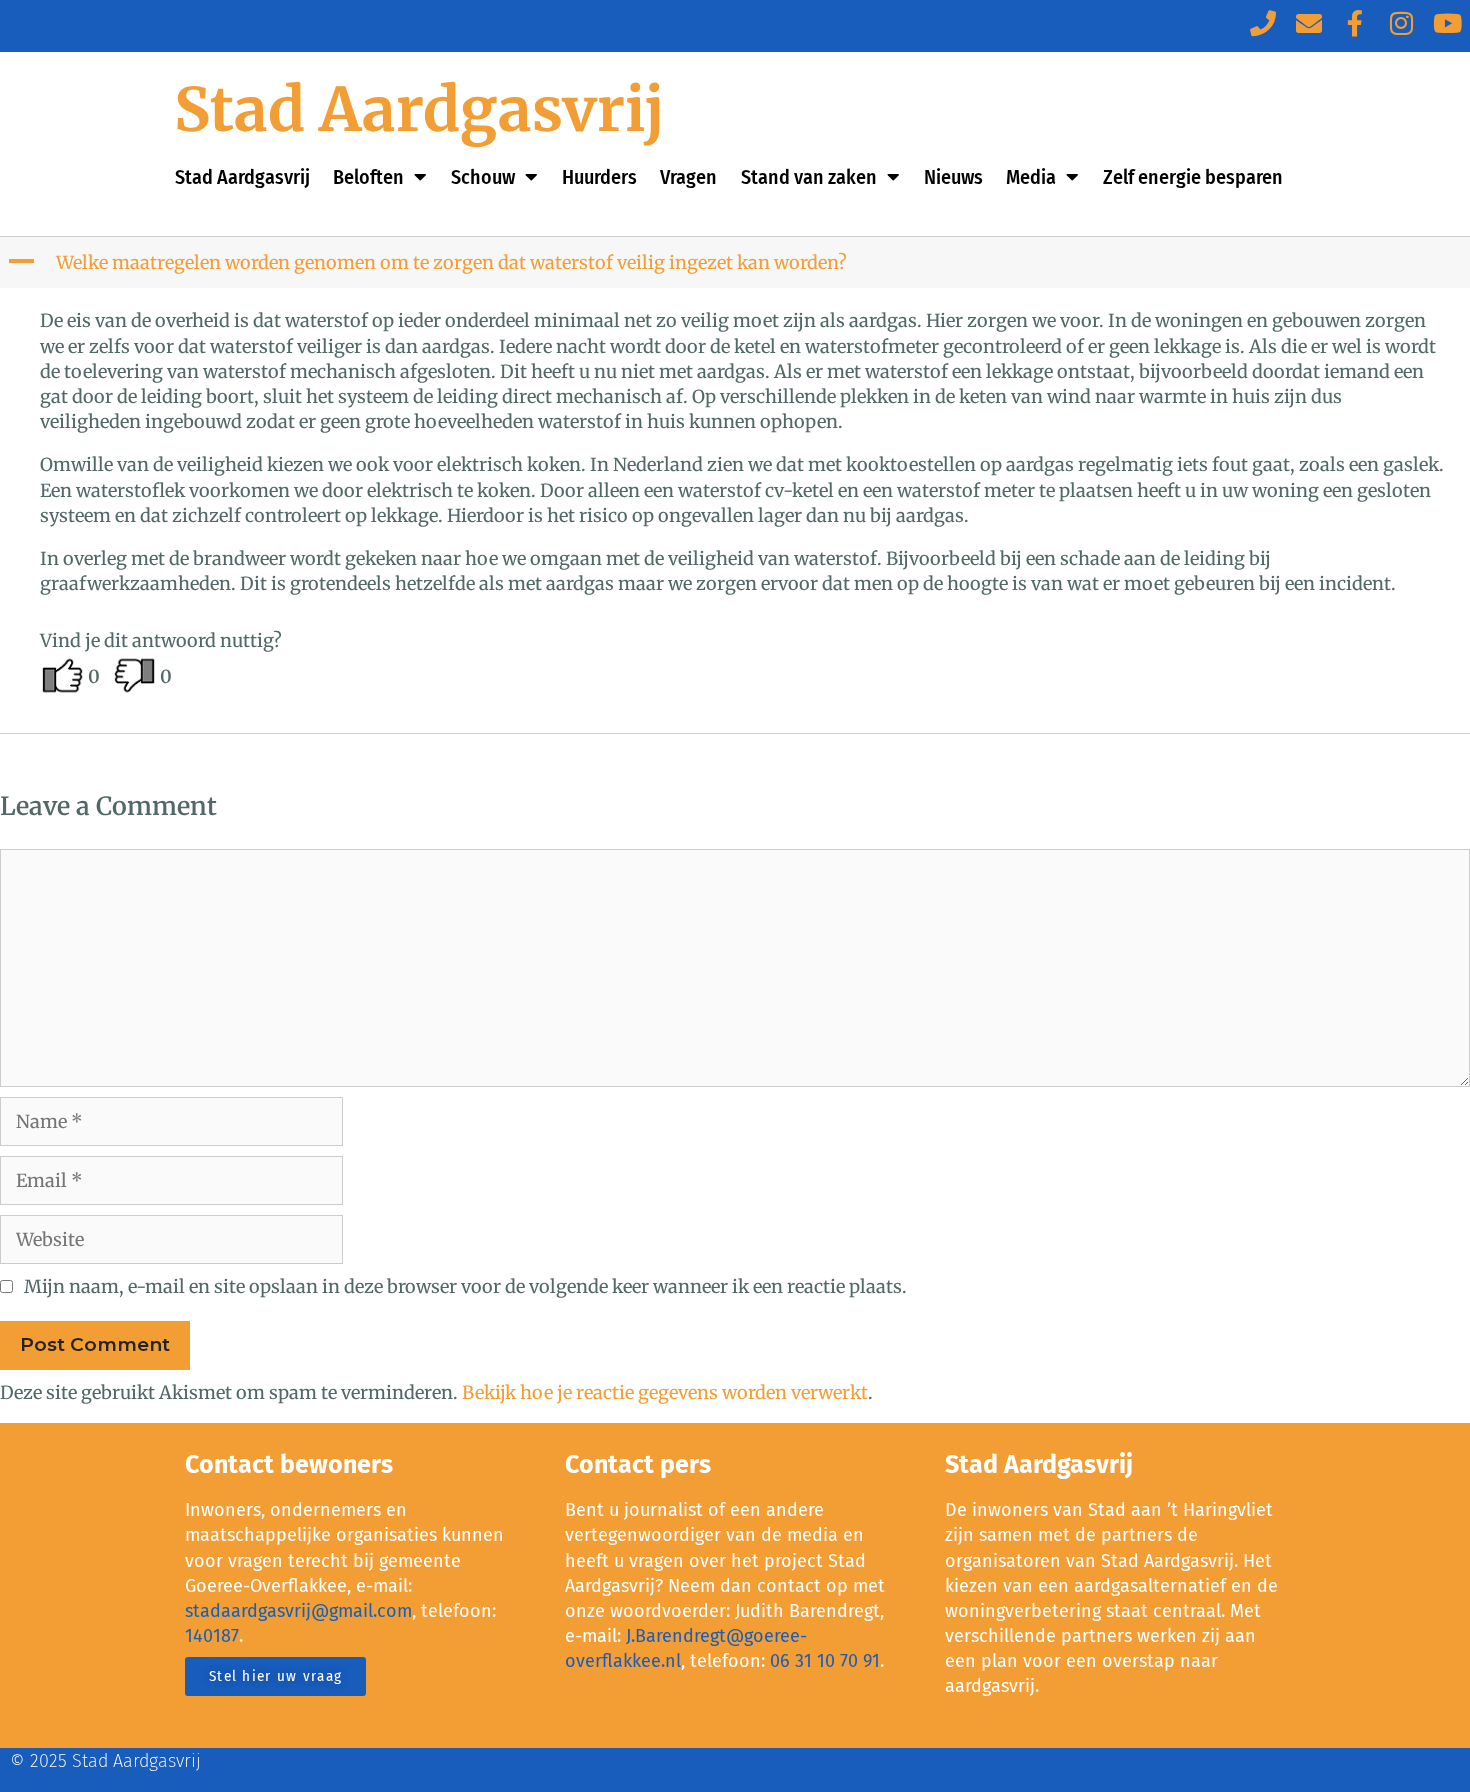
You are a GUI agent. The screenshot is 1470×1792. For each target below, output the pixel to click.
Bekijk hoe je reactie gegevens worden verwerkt (665, 1392)
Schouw (483, 177)
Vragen (688, 177)
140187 (212, 1636)
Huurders (599, 177)
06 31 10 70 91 (825, 1661)
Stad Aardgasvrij (419, 109)
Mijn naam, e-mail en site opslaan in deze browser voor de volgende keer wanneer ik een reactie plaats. (465, 1286)
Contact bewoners (289, 1465)
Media (1031, 177)
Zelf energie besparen (1193, 177)
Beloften (368, 177)
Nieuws (953, 177)
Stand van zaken (809, 177)
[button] (737, 262)
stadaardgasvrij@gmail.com (298, 1611)
